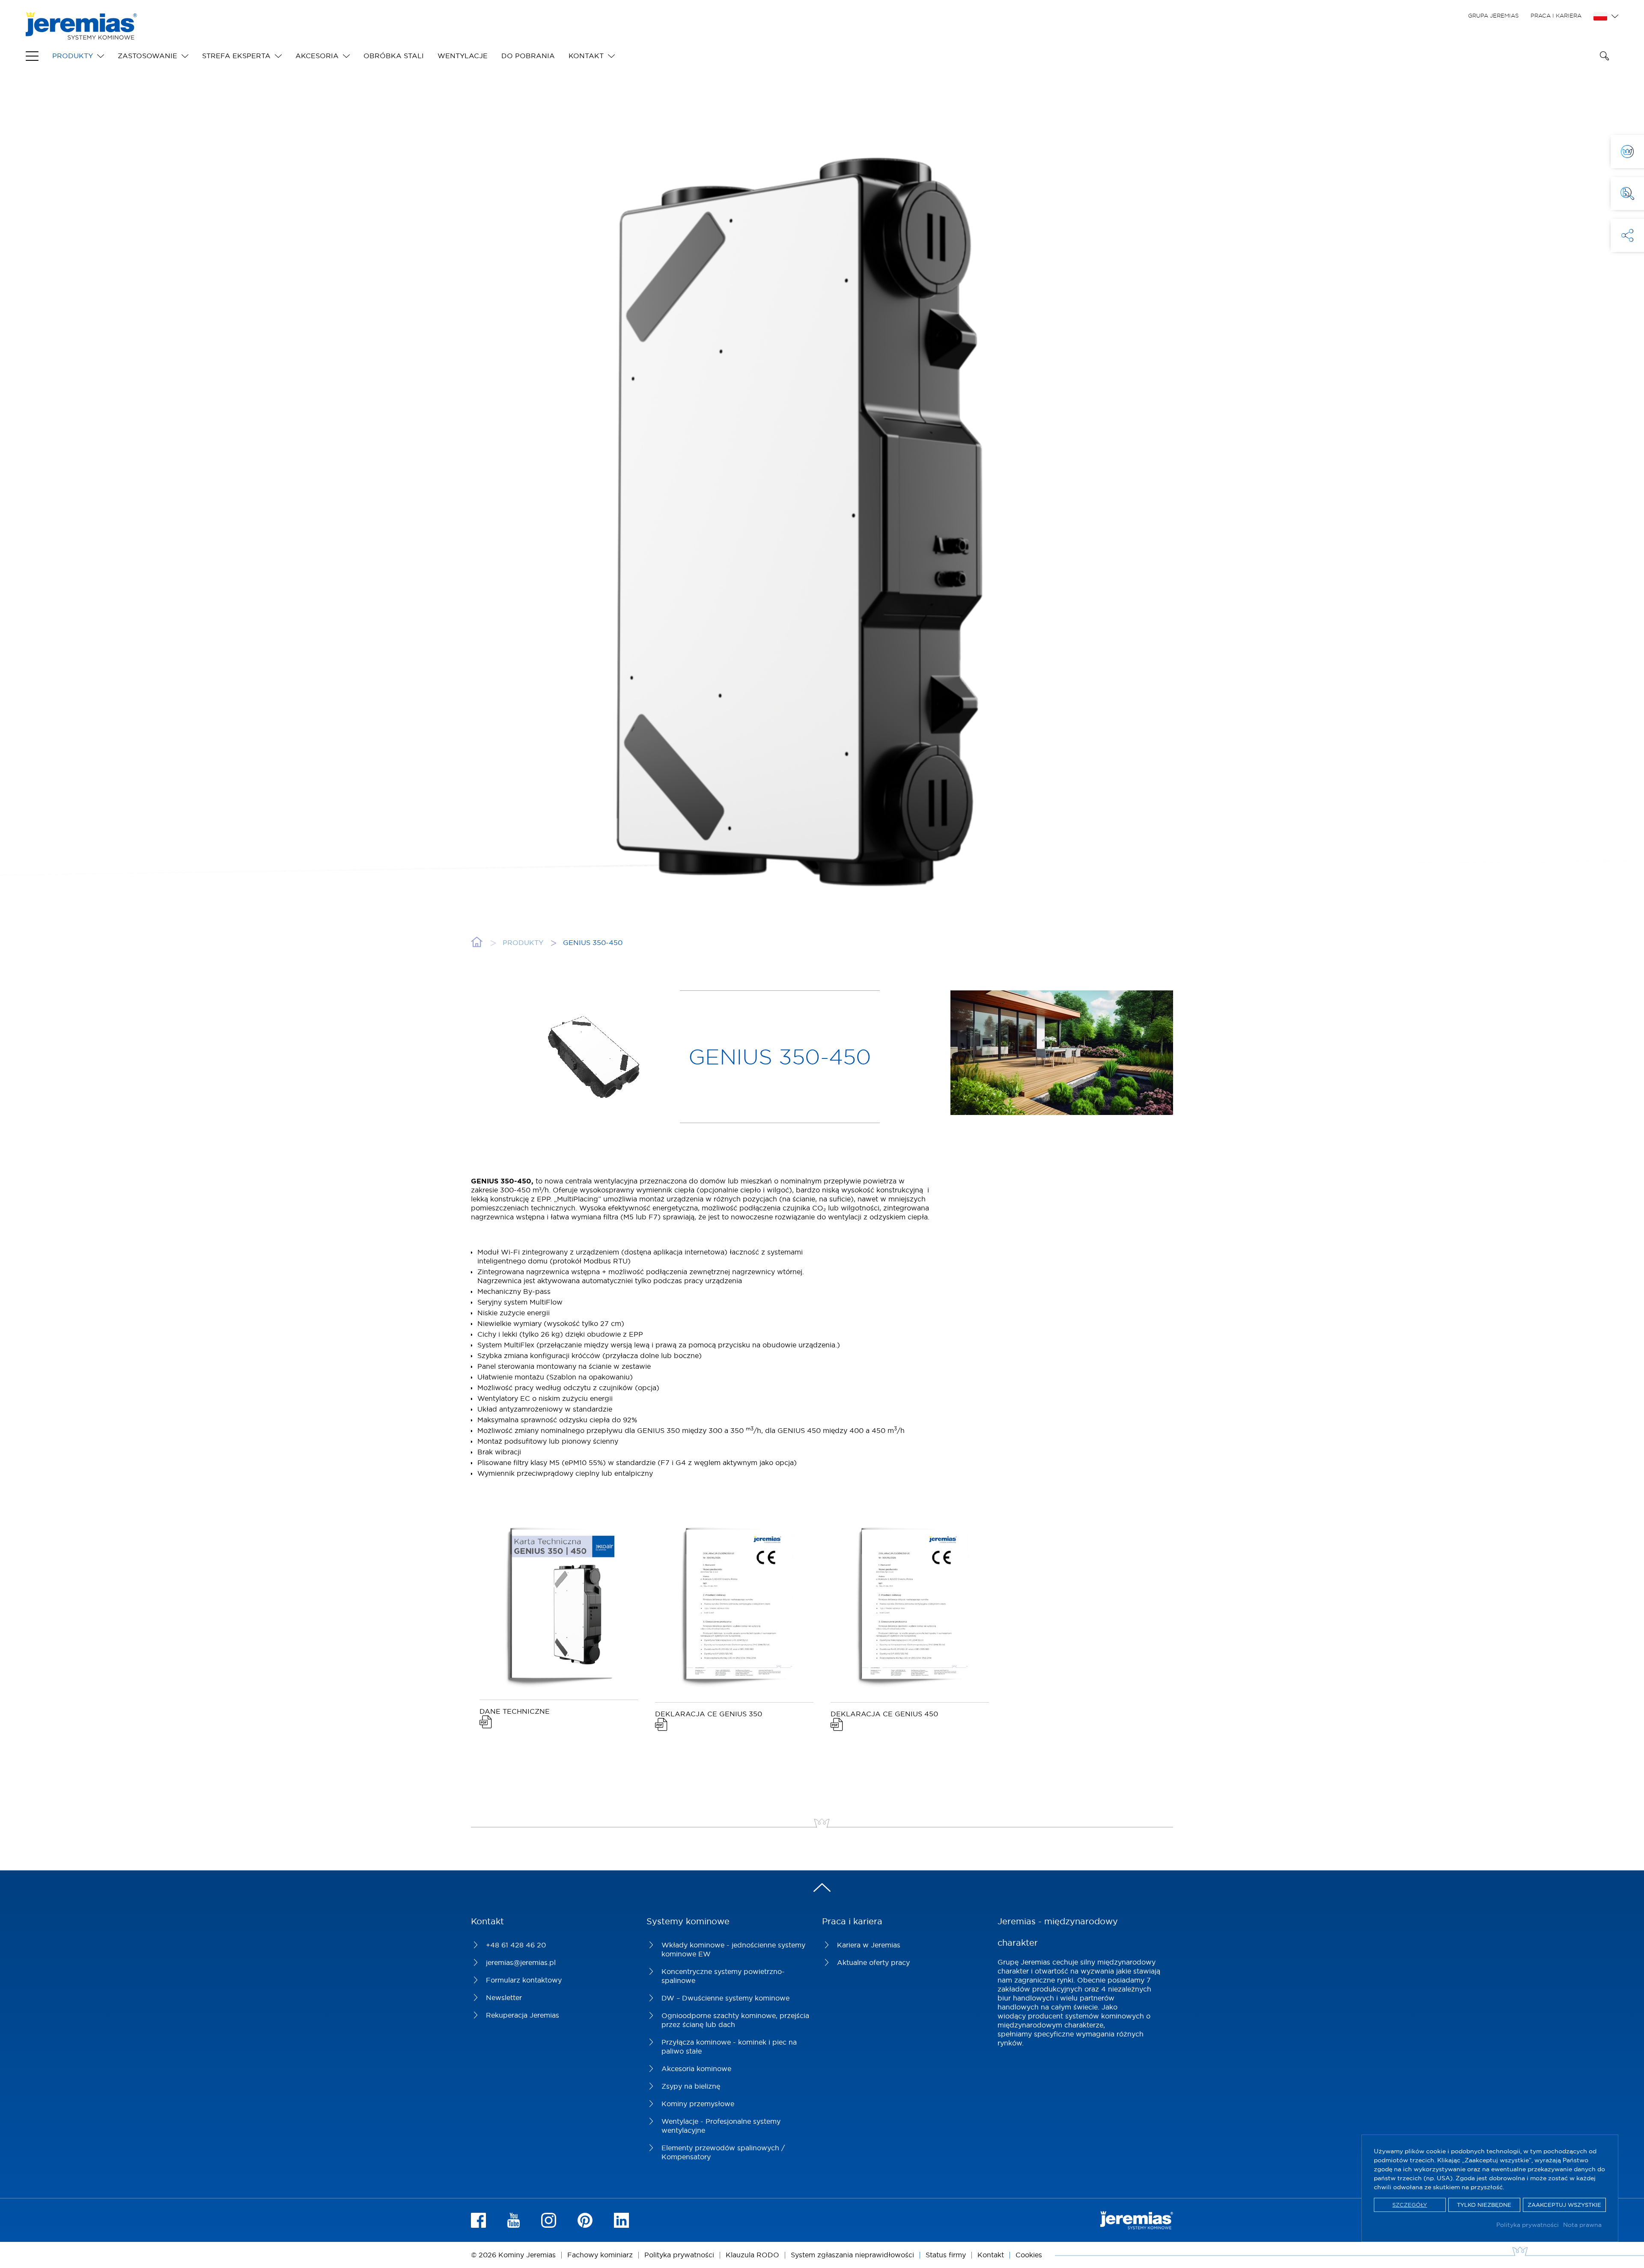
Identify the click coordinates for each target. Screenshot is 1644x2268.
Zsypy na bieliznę (691, 2086)
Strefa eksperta (236, 56)
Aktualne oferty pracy (873, 1962)
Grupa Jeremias (1493, 15)
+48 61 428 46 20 (516, 1945)
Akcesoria (317, 56)
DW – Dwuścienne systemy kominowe (725, 1998)
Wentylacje (463, 56)
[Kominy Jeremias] (81, 35)
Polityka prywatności (1528, 2225)
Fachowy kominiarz (600, 2255)
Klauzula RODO (752, 2255)
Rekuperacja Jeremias (523, 2015)
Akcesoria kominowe (696, 2069)
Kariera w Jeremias (869, 1945)
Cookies (1029, 2255)
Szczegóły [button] (1410, 2205)
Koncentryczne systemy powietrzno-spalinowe (723, 1976)
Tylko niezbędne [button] (1484, 2205)
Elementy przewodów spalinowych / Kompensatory (723, 2152)
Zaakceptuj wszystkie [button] (1564, 2205)
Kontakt (586, 56)
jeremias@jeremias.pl (521, 1962)
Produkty (73, 56)
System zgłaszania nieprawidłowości (852, 2255)
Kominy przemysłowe (698, 2104)
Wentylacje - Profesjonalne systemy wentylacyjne (721, 2126)
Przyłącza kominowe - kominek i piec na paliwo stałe (729, 2047)
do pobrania (528, 56)
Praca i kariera (1556, 15)
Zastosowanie (147, 56)
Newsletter (504, 1998)
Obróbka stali (394, 56)
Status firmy (946, 2255)
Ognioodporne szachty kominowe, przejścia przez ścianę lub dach (735, 2020)
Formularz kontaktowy (524, 1980)
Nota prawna (1582, 2225)
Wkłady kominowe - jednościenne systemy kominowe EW (733, 1949)
